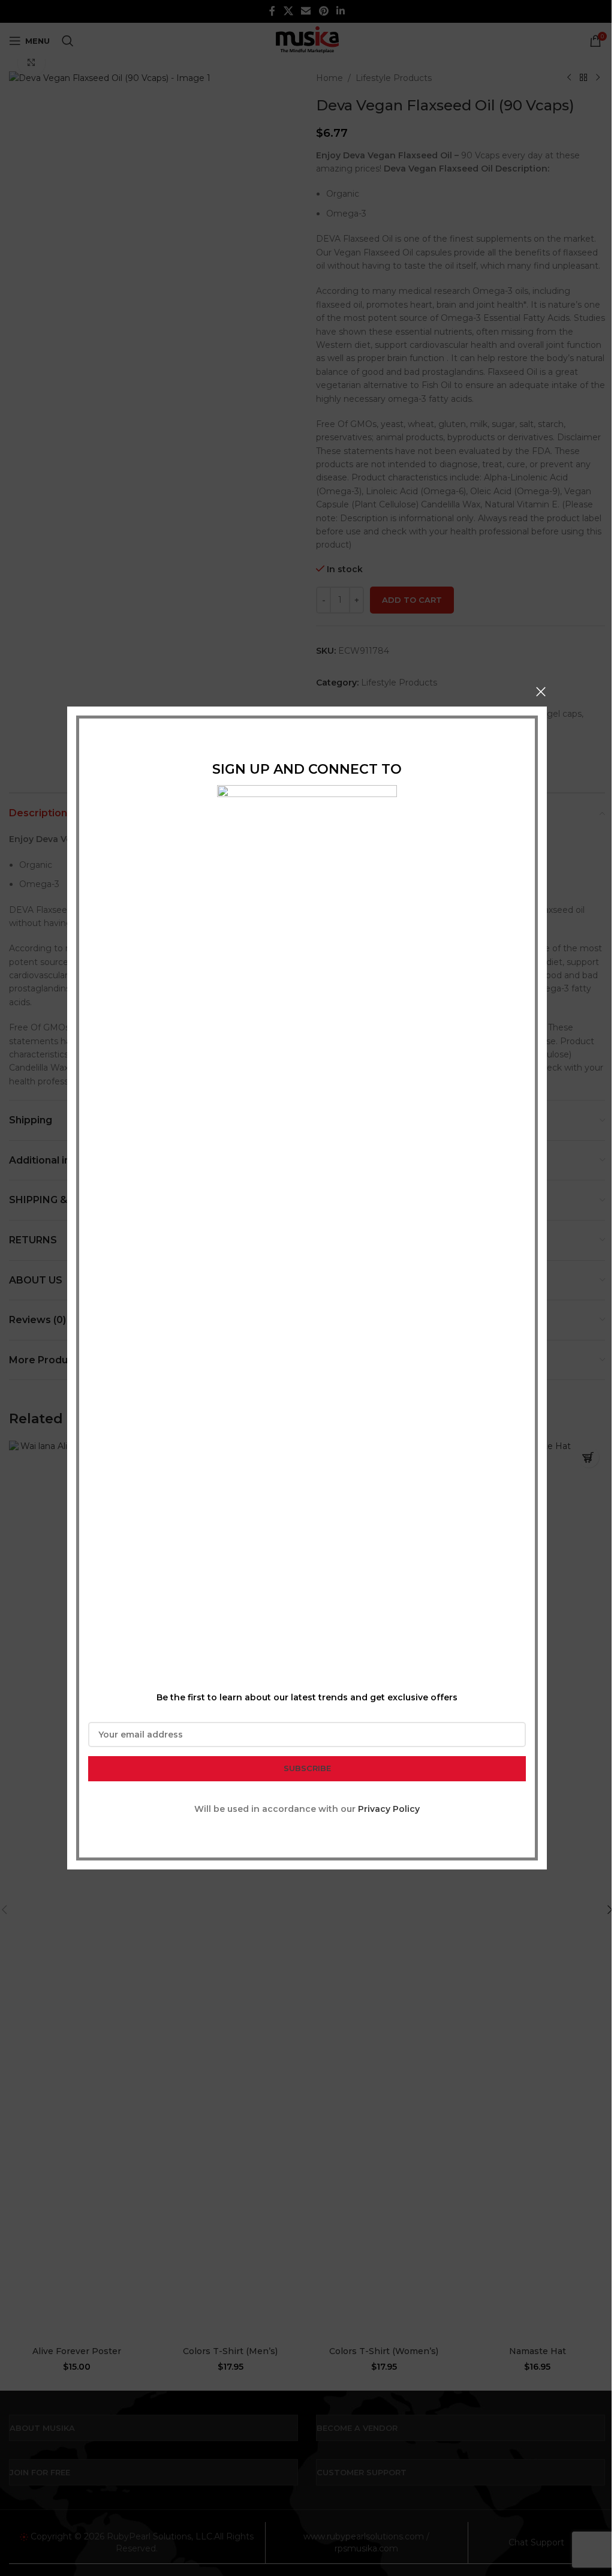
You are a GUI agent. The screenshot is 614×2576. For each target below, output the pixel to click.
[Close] (541, 692)
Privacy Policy (389, 1809)
